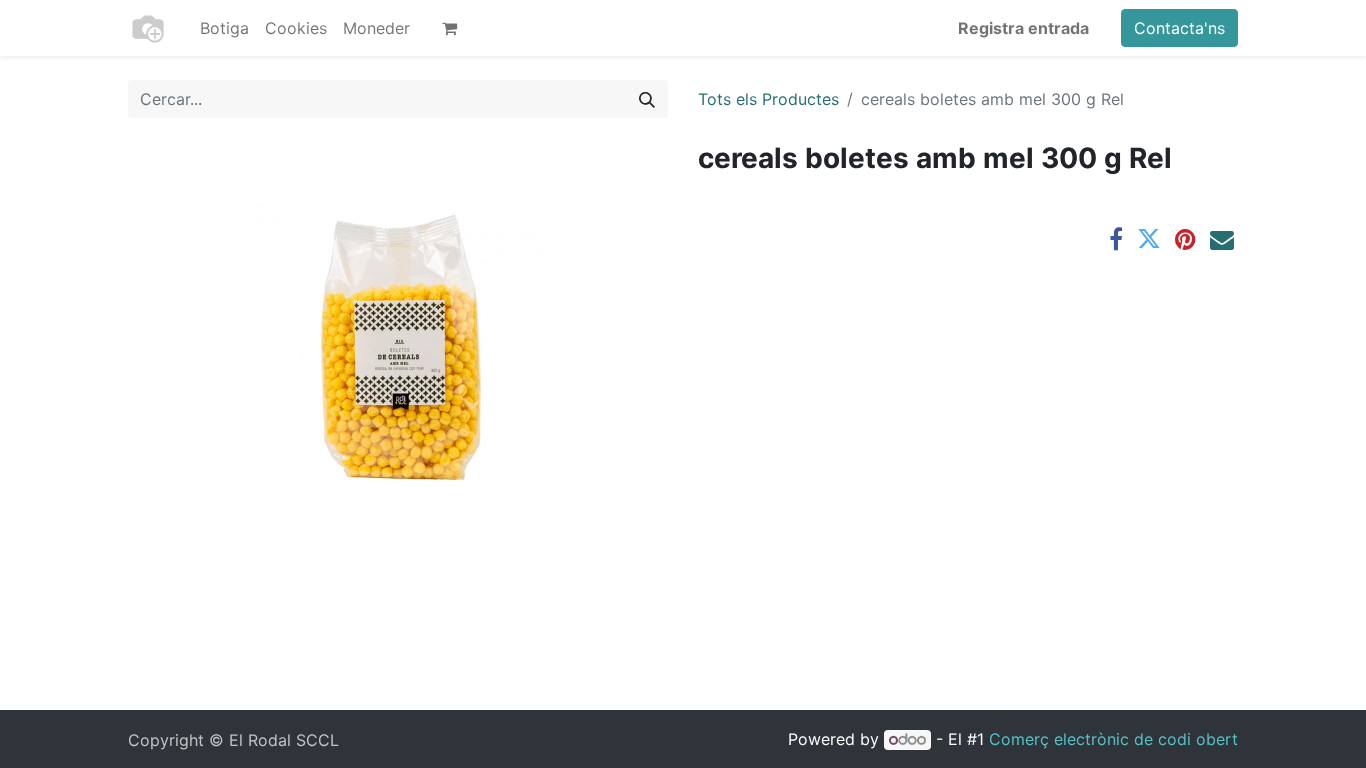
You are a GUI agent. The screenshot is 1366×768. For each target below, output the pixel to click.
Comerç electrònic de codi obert (1113, 739)
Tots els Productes (768, 99)
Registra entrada (1023, 28)
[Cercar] (647, 99)
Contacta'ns (1179, 28)
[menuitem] (224, 28)
